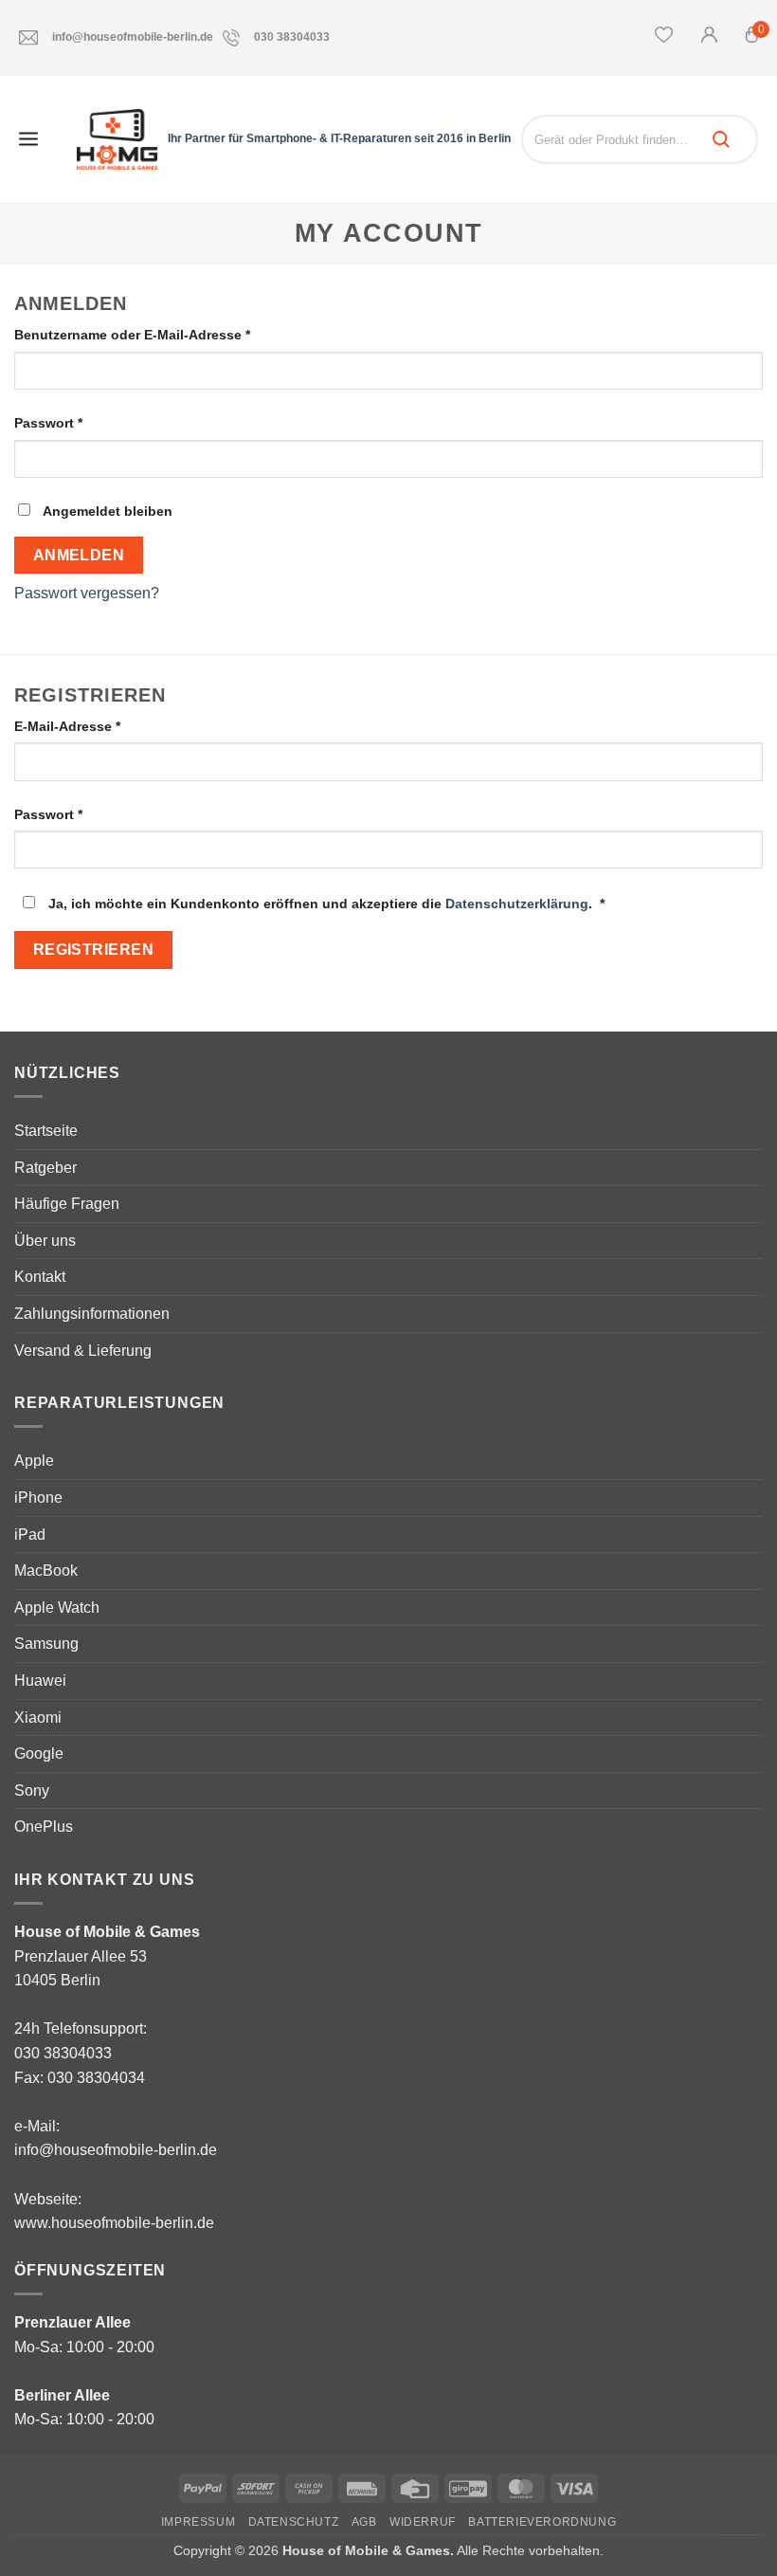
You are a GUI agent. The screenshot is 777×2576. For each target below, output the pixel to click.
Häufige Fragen (67, 1204)
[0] (752, 39)
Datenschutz (294, 2522)
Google (39, 1754)
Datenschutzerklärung (517, 904)
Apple (34, 1461)
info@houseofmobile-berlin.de (133, 37)
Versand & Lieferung (83, 1351)
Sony (32, 1790)
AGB (364, 2522)
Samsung (46, 1644)
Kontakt (40, 1277)
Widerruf (423, 2522)
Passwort (86, 422)
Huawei (40, 1681)
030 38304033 (292, 37)
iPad (30, 1535)
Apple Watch (57, 1608)
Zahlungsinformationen (92, 1314)
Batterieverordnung (542, 2522)
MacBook (46, 1571)
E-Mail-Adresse (105, 726)
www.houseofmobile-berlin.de (114, 2223)
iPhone (38, 1498)
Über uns (45, 1241)
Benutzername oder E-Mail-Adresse (170, 334)
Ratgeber (45, 1168)
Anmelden (79, 555)
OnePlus (44, 1827)
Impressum (199, 2522)
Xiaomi (38, 1717)
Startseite (46, 1131)
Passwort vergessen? (87, 593)
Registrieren (94, 950)
